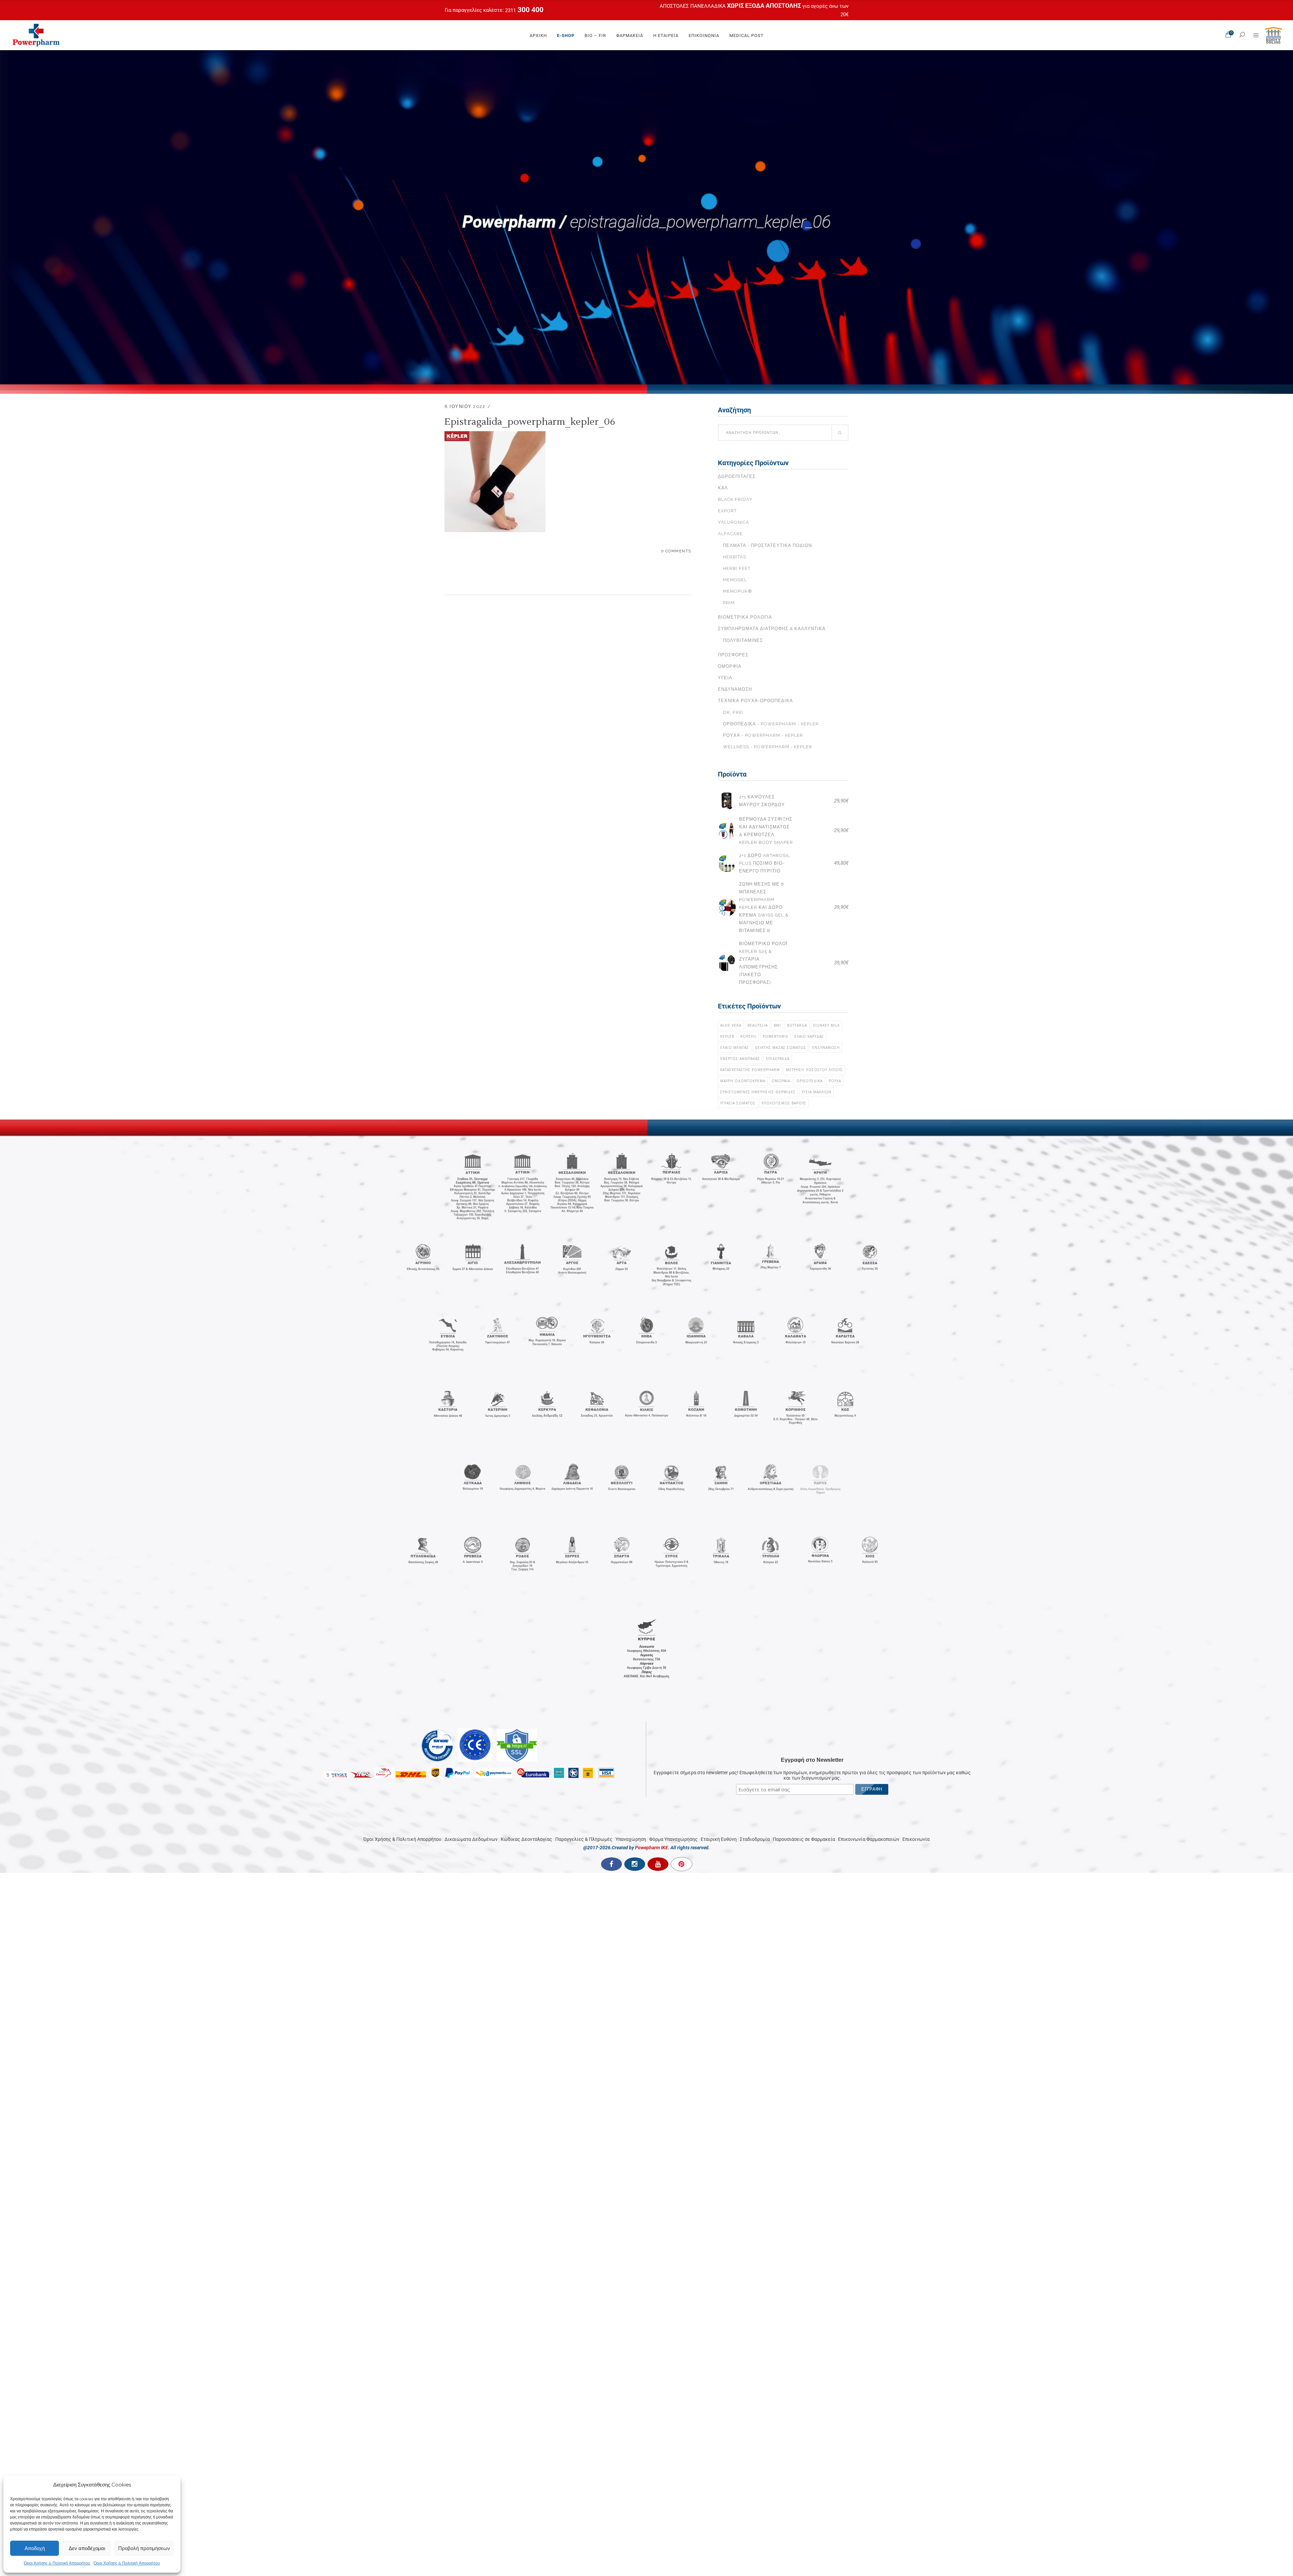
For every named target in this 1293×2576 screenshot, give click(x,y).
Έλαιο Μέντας (735, 1047)
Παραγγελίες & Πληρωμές (584, 1823)
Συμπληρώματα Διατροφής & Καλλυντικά (772, 629)
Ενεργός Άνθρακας (740, 1059)
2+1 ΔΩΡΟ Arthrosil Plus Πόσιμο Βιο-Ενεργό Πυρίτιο (765, 863)
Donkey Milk (826, 1025)
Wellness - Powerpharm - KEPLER (768, 747)
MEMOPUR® (738, 591)
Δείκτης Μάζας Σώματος (781, 1047)
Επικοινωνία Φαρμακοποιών (869, 1823)
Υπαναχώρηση (631, 1823)
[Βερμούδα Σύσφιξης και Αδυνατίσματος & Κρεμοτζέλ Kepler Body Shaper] (727, 831)
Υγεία (725, 678)
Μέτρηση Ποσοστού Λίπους (814, 1070)
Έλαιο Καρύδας (809, 1036)
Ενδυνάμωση (735, 689)
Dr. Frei (733, 712)
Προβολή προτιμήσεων (144, 2548)
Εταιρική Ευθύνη (719, 1823)
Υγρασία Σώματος (738, 1103)
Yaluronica (734, 522)
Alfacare (730, 534)
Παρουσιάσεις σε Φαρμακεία (804, 1823)
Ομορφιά (730, 666)
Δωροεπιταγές (737, 476)
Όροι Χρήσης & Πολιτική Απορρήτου (57, 2563)
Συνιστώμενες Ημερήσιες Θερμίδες (758, 1092)
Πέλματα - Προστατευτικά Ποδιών (767, 545)
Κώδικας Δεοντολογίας (526, 1823)
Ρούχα (835, 1081)
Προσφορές (733, 655)
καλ (723, 488)
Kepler (727, 1036)
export (727, 511)
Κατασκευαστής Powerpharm (750, 1070)
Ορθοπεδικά (809, 1081)
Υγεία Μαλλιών (817, 1092)
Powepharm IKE (652, 1832)
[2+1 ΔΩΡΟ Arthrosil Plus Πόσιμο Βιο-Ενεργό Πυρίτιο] (727, 863)
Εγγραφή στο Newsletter (812, 1744)
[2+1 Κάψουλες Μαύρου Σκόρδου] (727, 801)
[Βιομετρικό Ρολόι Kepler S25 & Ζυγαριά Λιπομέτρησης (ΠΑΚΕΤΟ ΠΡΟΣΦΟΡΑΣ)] (727, 963)
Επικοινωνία (916, 1823)
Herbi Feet (737, 568)
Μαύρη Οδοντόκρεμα (743, 1081)
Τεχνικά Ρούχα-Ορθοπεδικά (755, 701)
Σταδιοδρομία (755, 1823)
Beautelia (758, 1025)
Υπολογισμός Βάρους (784, 1103)
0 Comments (676, 551)
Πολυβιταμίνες (743, 640)
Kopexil (749, 1036)
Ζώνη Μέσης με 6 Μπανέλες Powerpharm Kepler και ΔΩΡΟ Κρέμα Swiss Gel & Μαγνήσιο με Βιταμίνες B (764, 907)
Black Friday (735, 499)
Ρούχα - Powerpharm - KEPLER (763, 735)
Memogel (735, 580)
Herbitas (735, 557)
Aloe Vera (731, 1025)
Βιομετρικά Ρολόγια (745, 617)
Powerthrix (775, 1036)
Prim (729, 603)
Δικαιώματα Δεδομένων (471, 1823)
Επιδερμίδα (778, 1059)
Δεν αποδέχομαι (87, 2548)
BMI (777, 1025)
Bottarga (797, 1025)
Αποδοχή (35, 2548)
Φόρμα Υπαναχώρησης (673, 1823)
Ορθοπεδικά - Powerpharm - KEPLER (771, 724)
